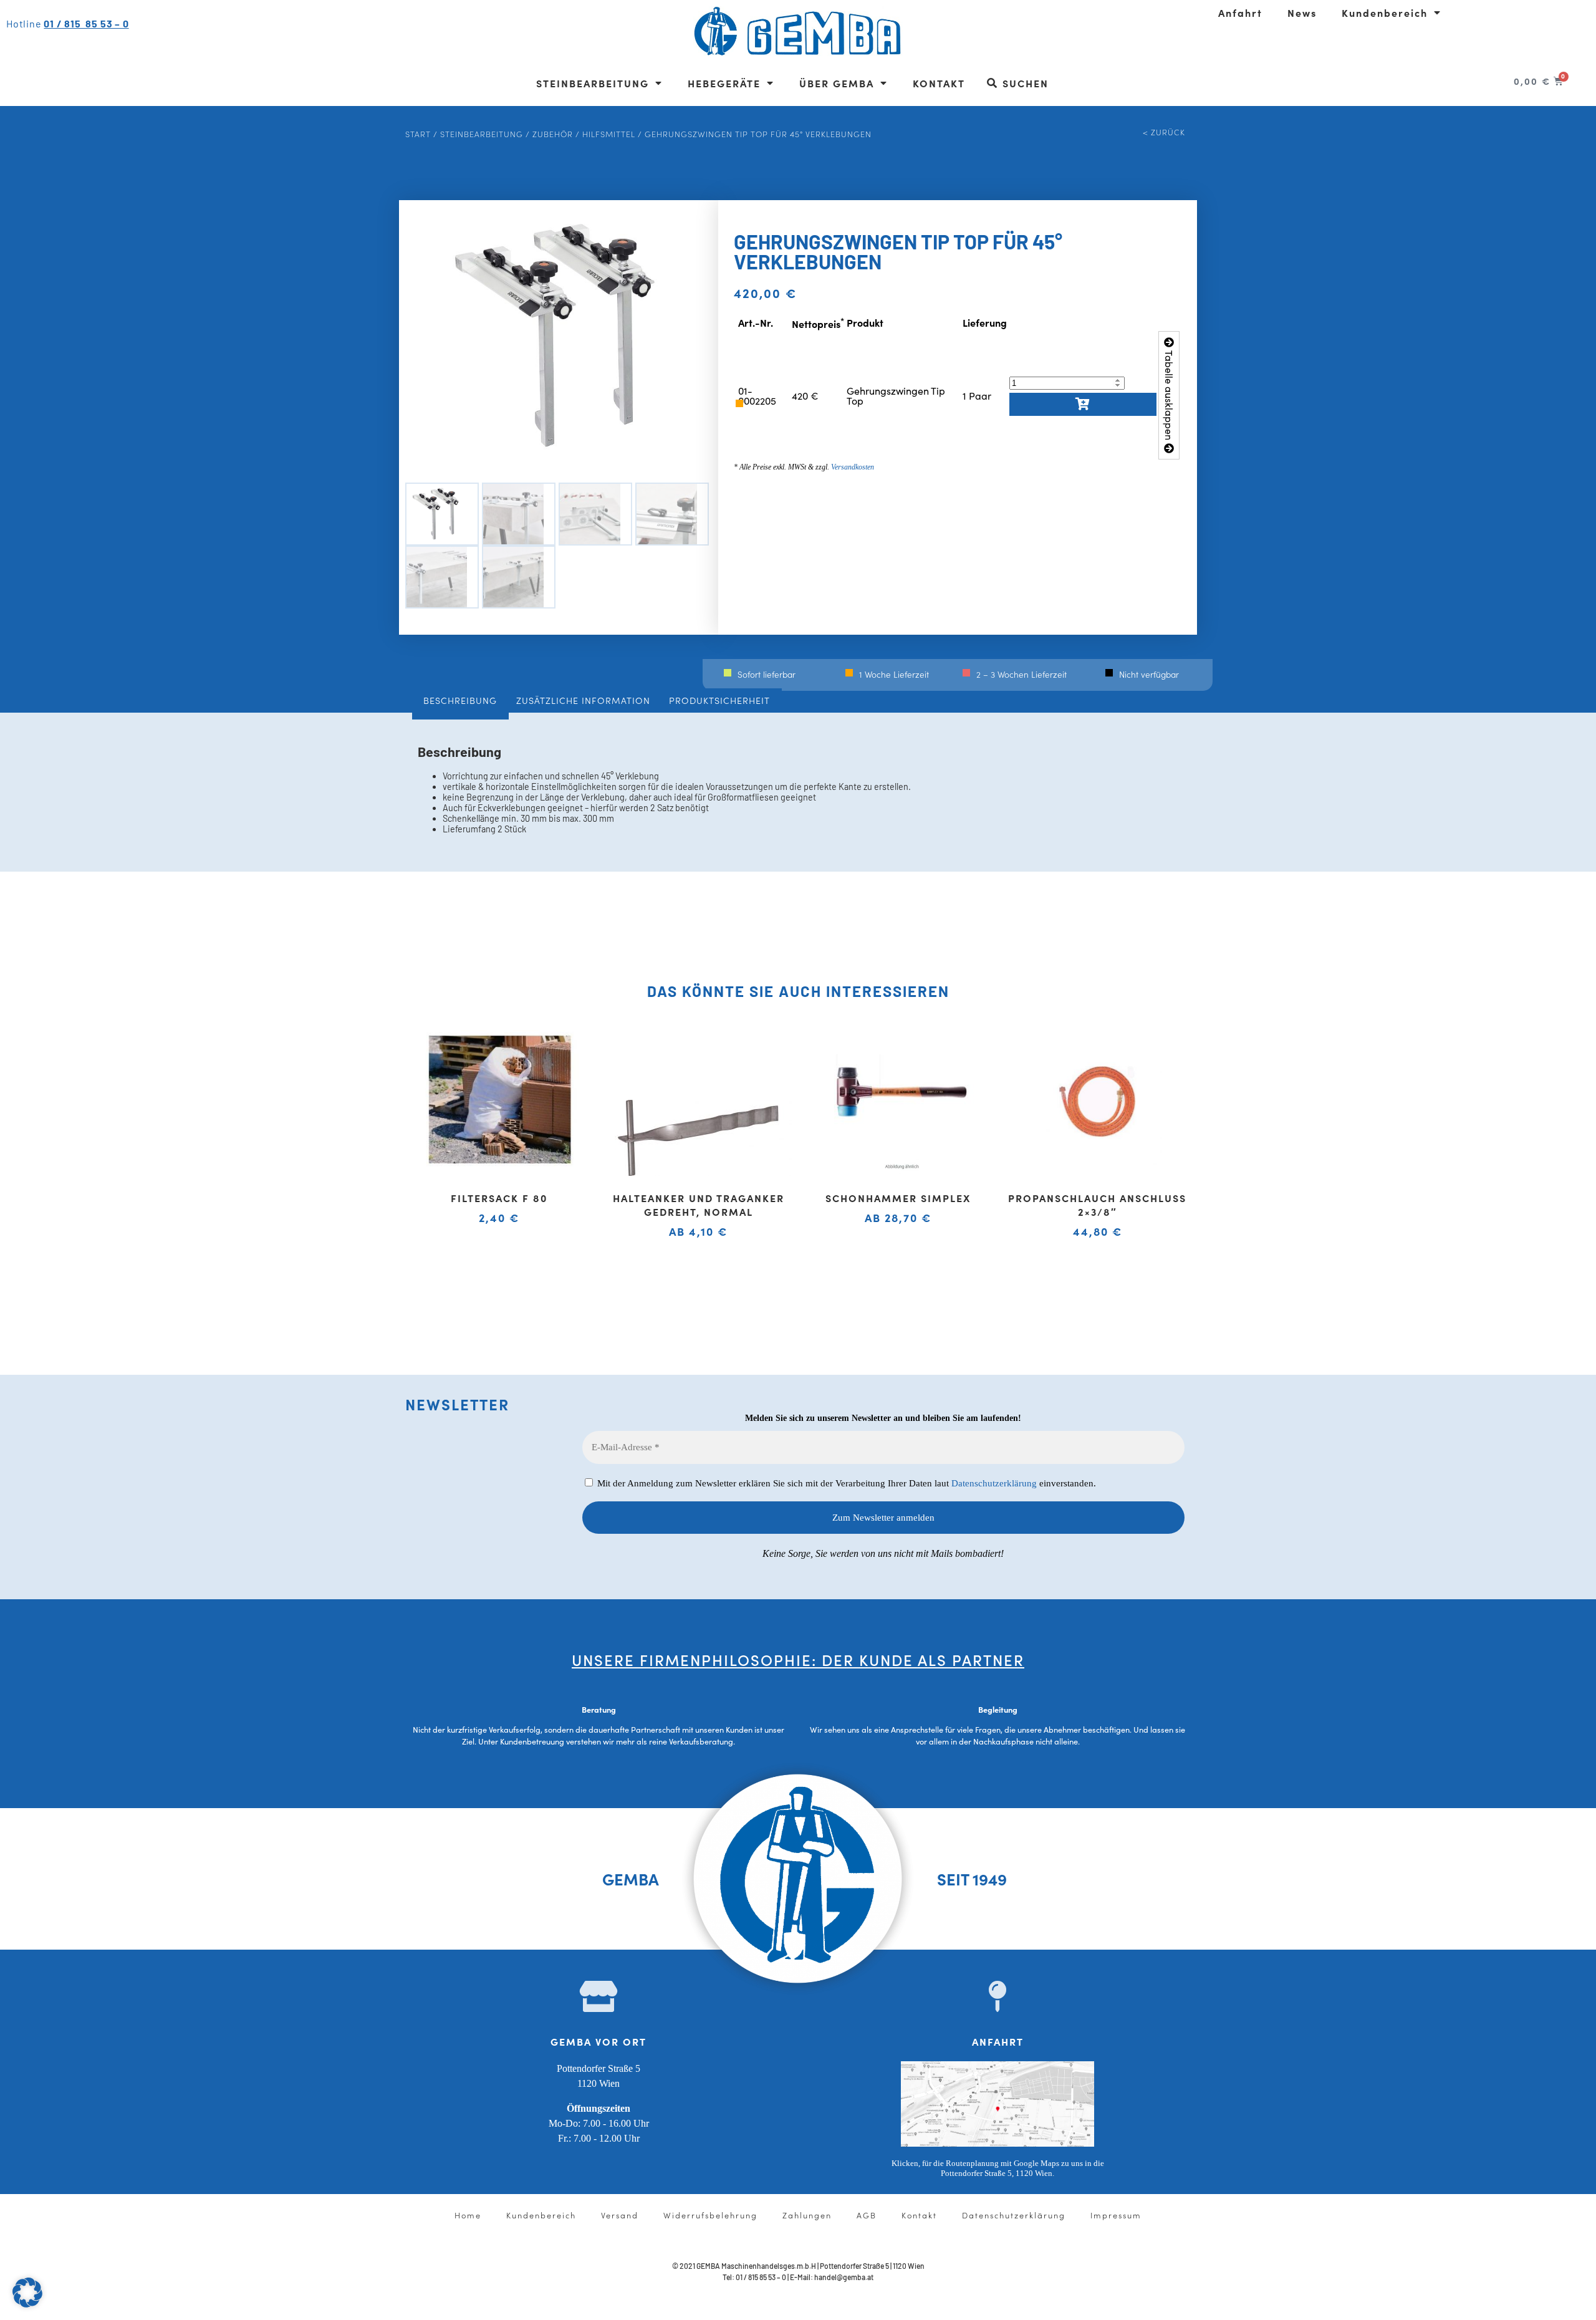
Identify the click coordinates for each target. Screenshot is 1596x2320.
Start (418, 133)
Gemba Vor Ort (598, 2041)
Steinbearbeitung (593, 83)
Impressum (1116, 2215)
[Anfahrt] (997, 1996)
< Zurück (1164, 132)
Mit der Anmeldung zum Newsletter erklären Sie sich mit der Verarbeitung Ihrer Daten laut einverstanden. (845, 1483)
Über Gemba (837, 83)
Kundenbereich (1385, 12)
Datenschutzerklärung (994, 1483)
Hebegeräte (724, 83)
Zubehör (553, 133)
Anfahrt (1240, 12)
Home (468, 2215)
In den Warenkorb (1083, 404)
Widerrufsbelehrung (710, 2215)
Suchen (1026, 83)
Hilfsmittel (609, 133)
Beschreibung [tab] (460, 700)
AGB (867, 2215)
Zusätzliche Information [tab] (583, 700)
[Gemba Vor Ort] (598, 1996)
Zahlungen (807, 2215)
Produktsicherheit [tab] (719, 700)
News (1302, 12)
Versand (620, 2215)
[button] (27, 2293)
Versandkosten (853, 467)
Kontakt (939, 83)
